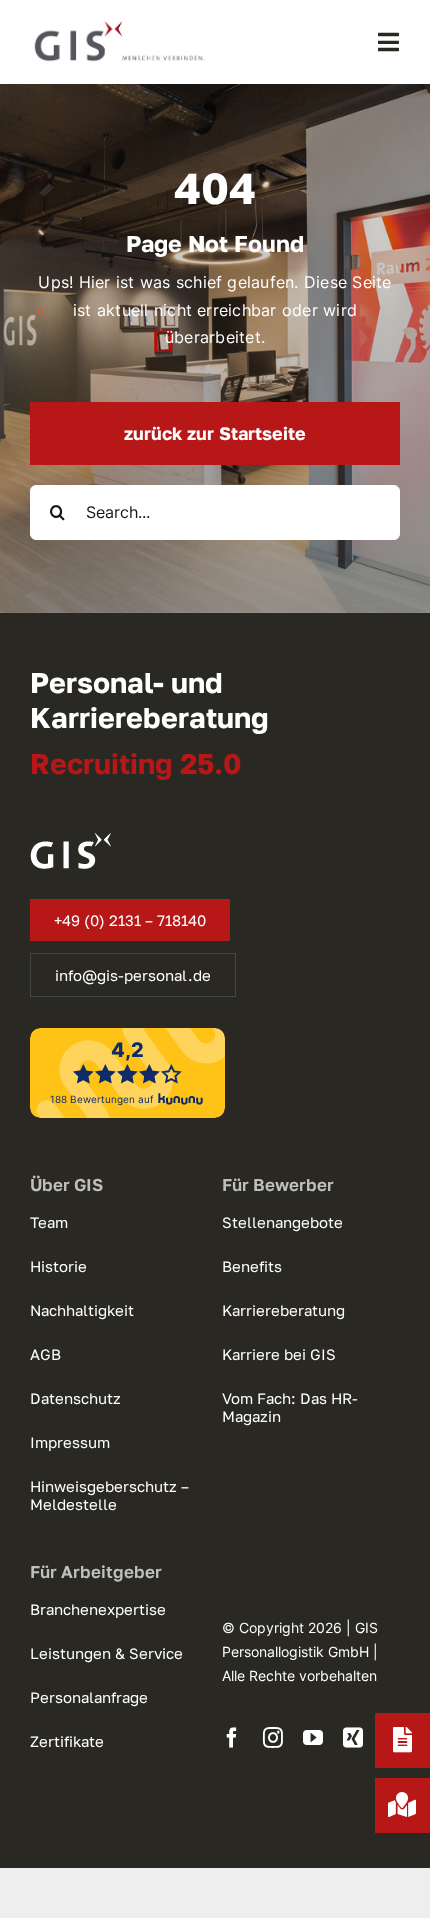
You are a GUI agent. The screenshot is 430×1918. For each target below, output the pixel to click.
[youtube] (313, 1738)
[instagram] (273, 1738)
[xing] (353, 1738)
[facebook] (232, 1738)
